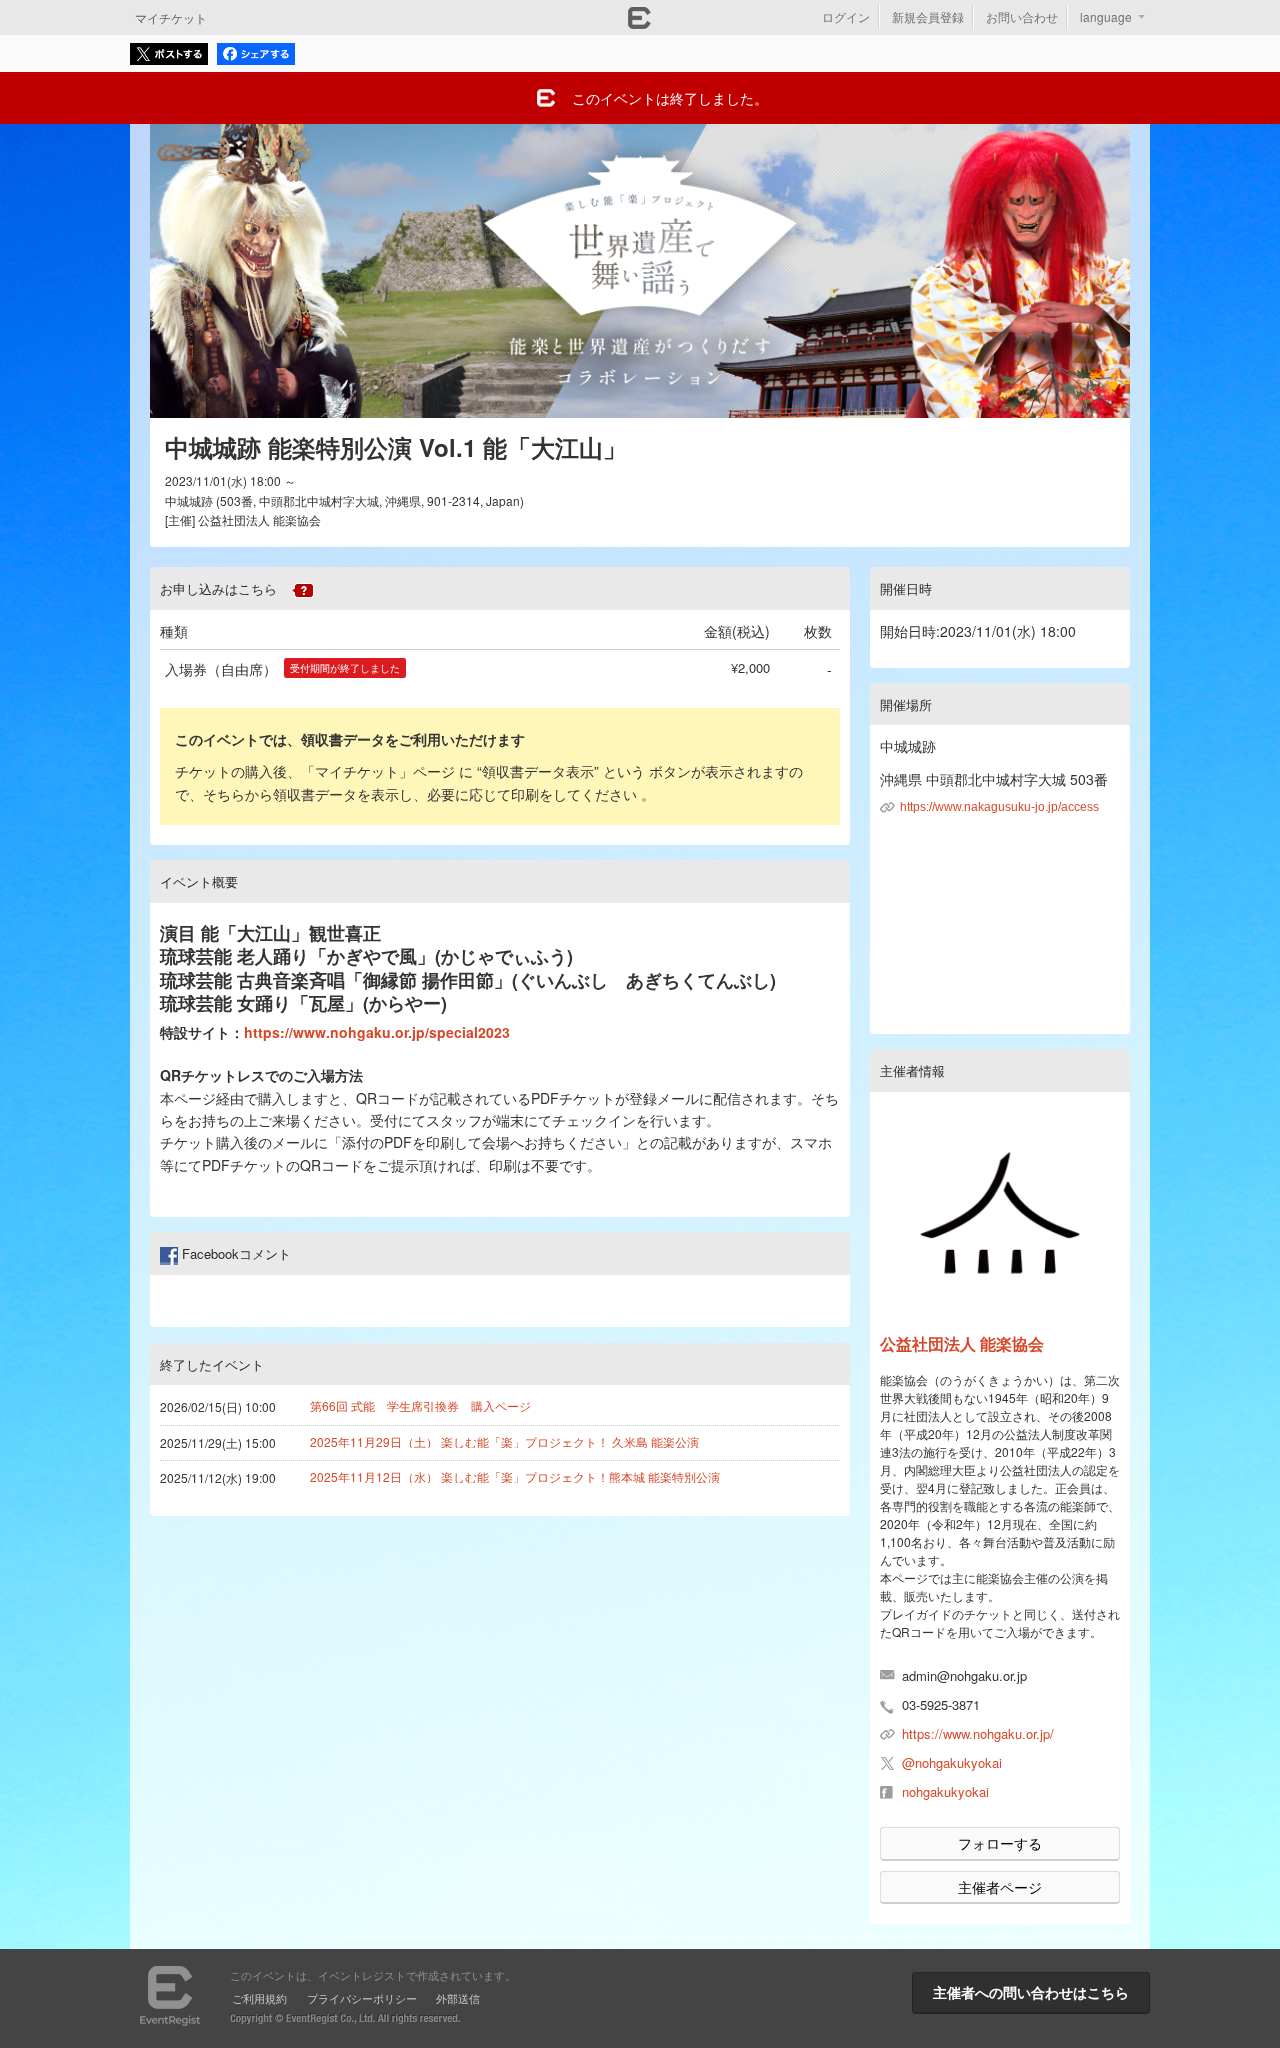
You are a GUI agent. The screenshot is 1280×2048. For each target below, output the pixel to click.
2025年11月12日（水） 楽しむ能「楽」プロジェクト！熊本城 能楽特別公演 (515, 1476)
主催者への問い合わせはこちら (1031, 1992)
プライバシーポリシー (362, 1998)
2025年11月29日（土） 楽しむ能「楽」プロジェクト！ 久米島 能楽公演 (504, 1441)
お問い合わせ (1022, 16)
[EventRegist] (639, 23)
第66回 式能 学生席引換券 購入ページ (420, 1405)
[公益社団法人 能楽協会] (1000, 1213)
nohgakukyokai (945, 1791)
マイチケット (171, 17)
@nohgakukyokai (952, 1762)
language (1106, 16)
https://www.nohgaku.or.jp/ (978, 1733)
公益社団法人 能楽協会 (962, 1343)
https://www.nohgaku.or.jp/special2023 (377, 1032)
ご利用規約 (259, 1998)
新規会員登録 (928, 16)
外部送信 (458, 1998)
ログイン (846, 16)
